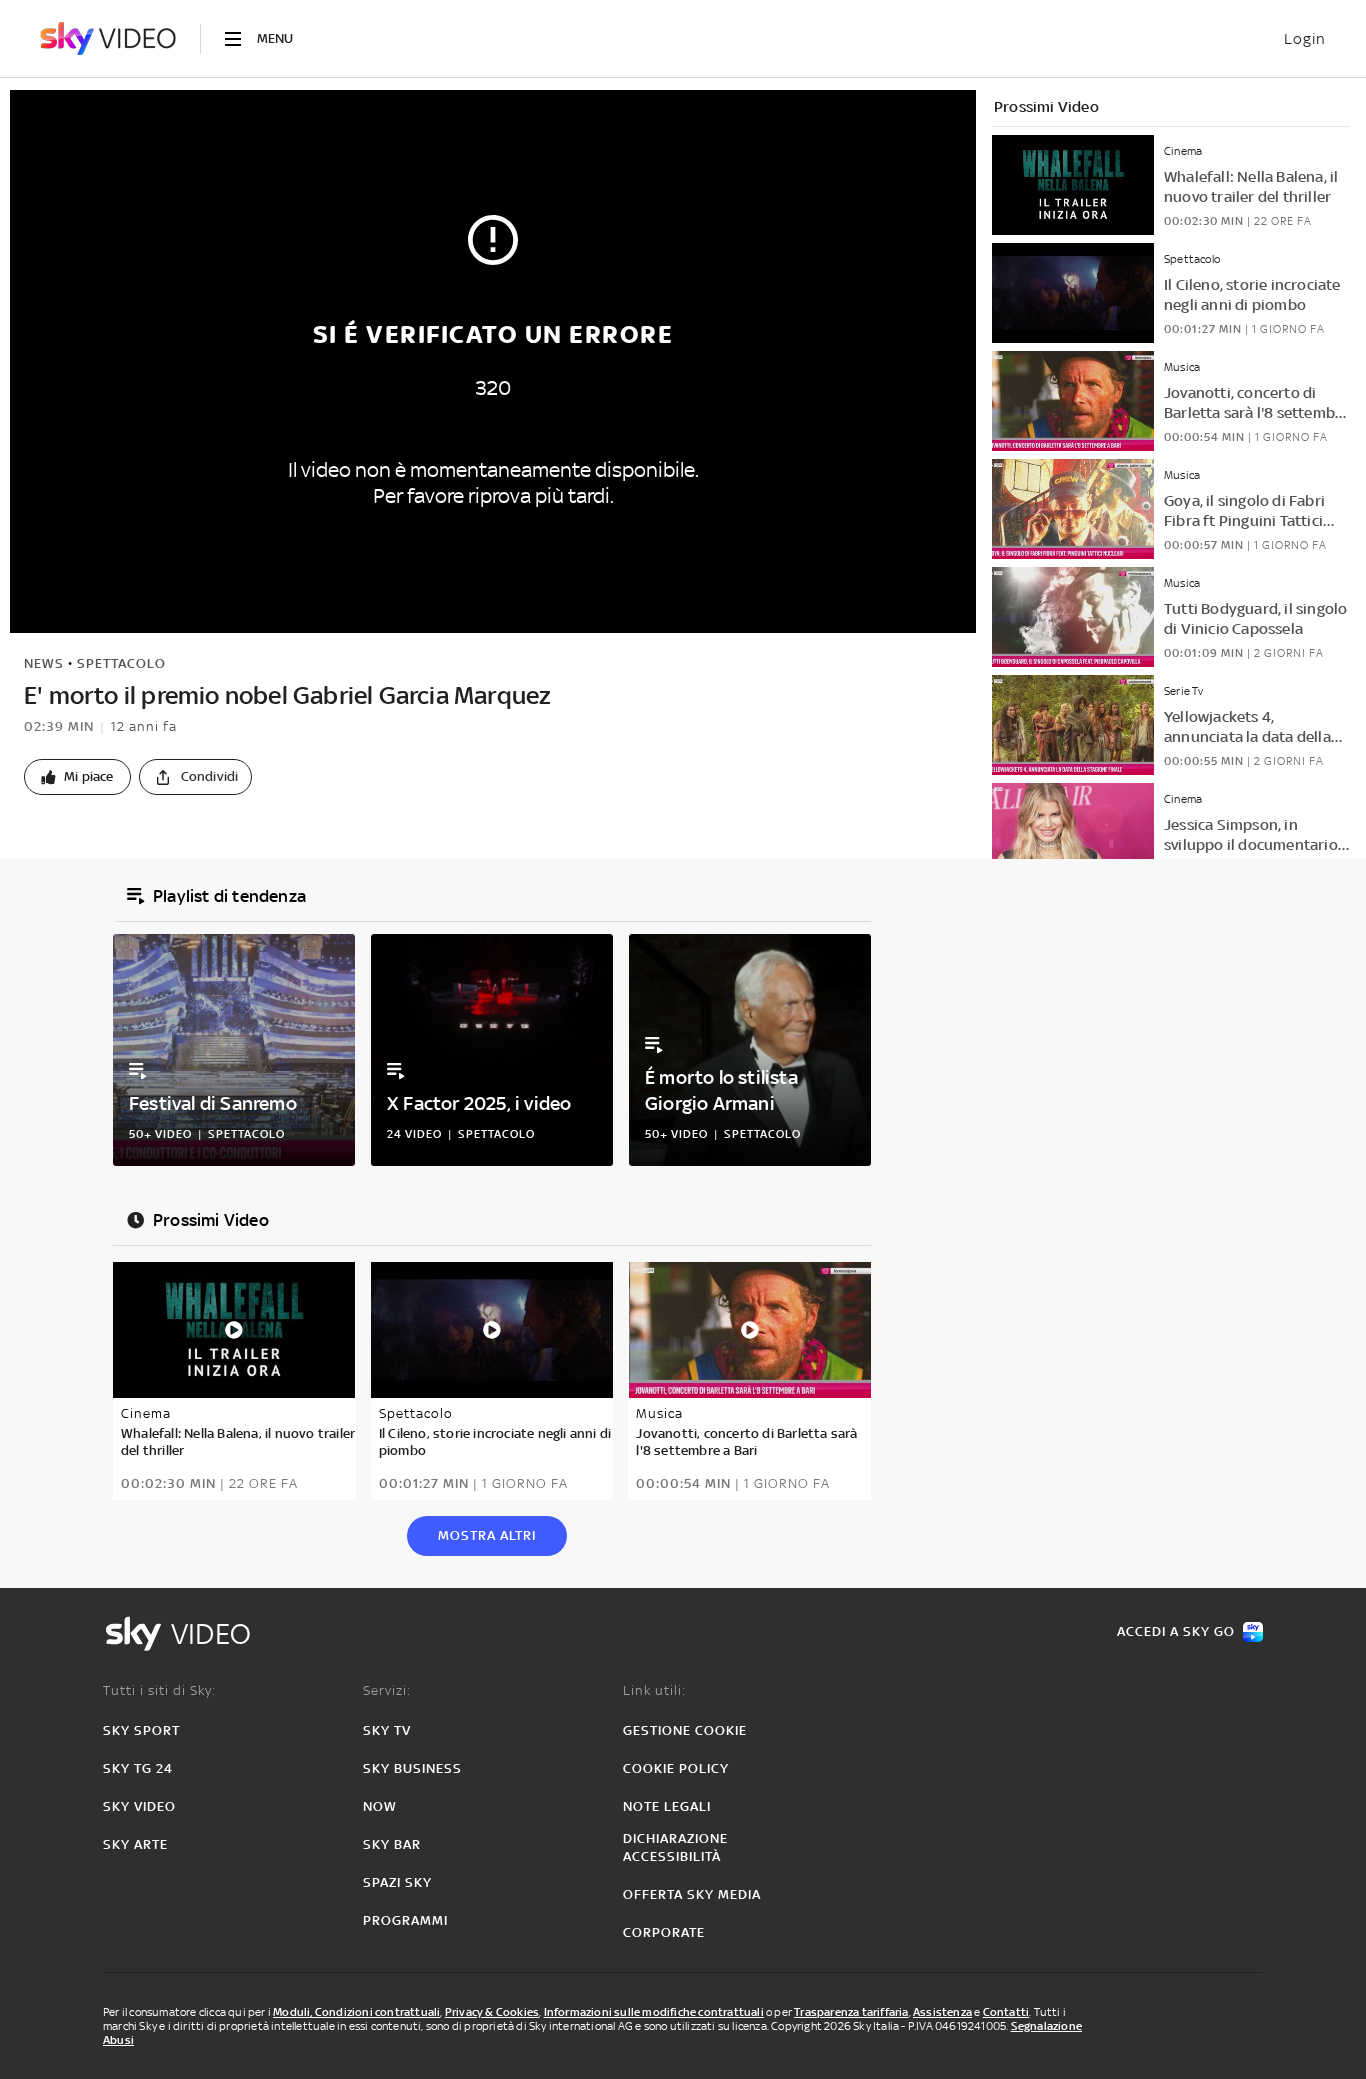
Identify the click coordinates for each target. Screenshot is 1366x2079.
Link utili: (654, 1690)
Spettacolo (121, 663)
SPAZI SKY (397, 1882)
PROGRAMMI (405, 1920)
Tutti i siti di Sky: (159, 1690)
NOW (380, 1806)
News (44, 663)
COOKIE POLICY (676, 1768)
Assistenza (942, 2012)
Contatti (1006, 2012)
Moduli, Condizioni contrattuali (356, 2012)
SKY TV (387, 1730)
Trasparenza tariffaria (851, 2012)
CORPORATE (664, 1932)
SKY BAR (392, 1844)
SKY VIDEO (139, 1806)
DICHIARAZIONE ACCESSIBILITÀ (675, 1847)
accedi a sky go (1176, 1631)
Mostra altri (487, 1535)
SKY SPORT (141, 1730)
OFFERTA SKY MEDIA (692, 1894)
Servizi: (387, 1690)
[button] (77, 777)
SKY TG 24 (138, 1768)
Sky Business (412, 1768)
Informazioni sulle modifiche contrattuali (654, 2012)
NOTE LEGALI (667, 1806)
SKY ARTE (135, 1844)
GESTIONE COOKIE (685, 1730)
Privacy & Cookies (492, 2012)
